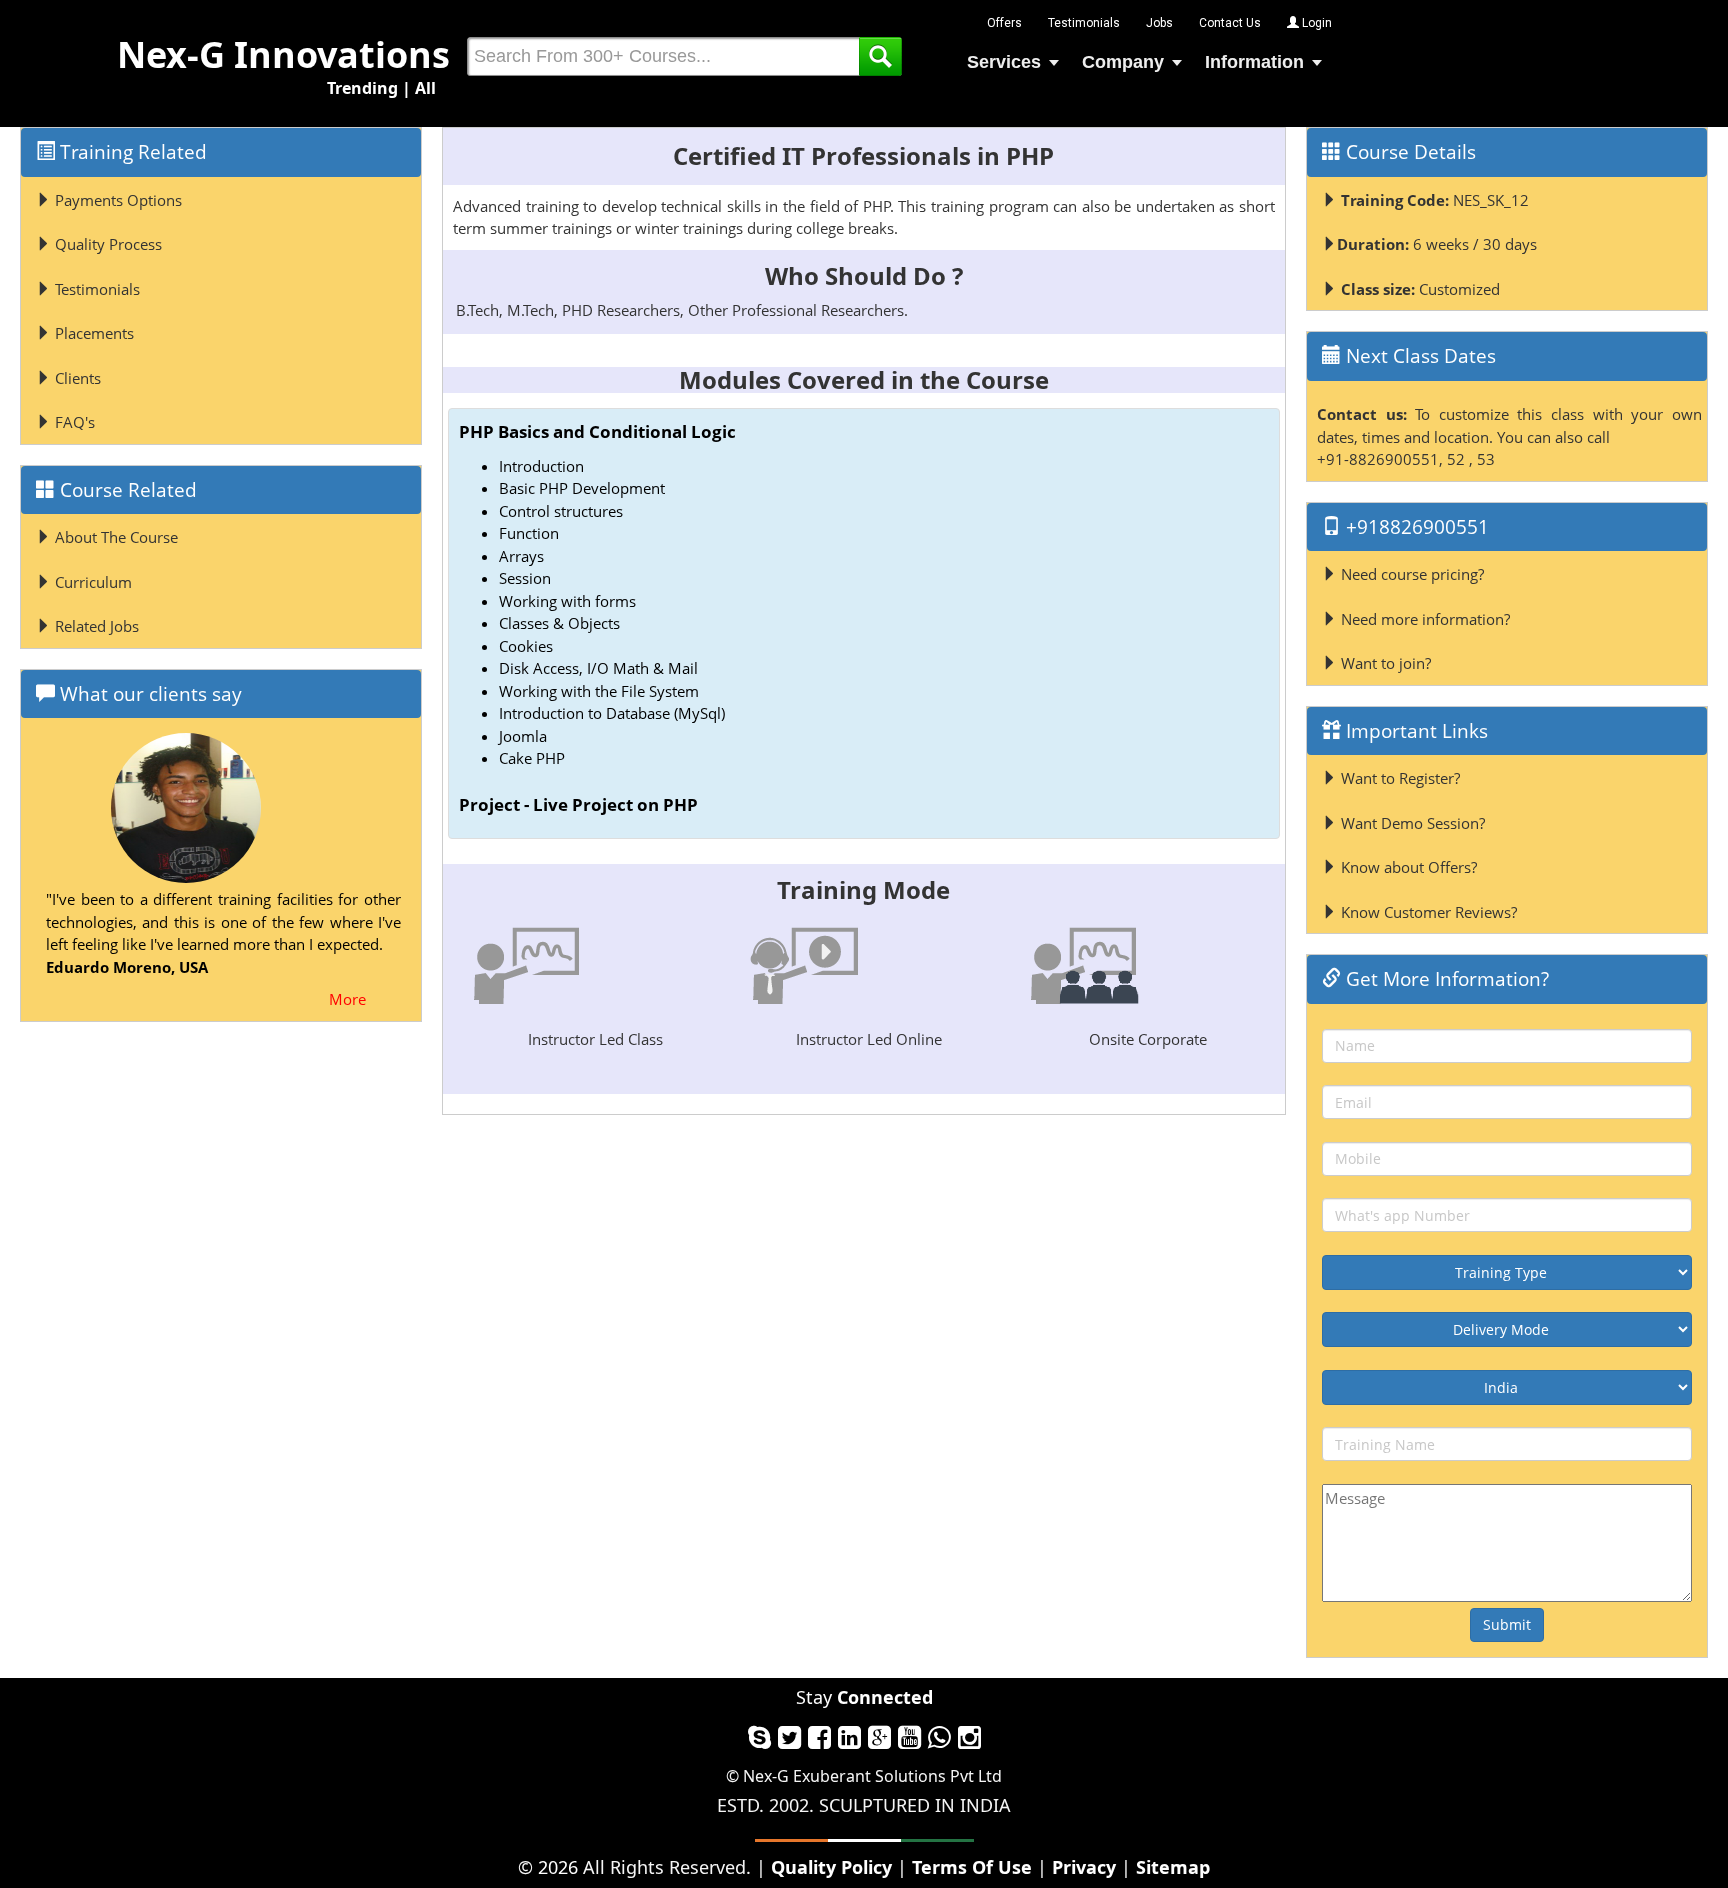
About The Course (114, 537)
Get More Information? (1445, 979)
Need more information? (1423, 619)
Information (1254, 62)
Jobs (1159, 23)
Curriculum (91, 582)
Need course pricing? (1410, 574)
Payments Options (116, 200)
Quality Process (106, 244)
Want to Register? (1398, 778)
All (425, 88)
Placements (92, 333)
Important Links (1414, 731)
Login (1315, 23)
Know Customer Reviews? (1427, 912)
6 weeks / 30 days (1437, 244)
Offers (1004, 23)
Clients (76, 378)
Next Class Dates (1418, 356)
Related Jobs (95, 626)
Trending (362, 88)
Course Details (1408, 152)
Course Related (126, 490)
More (347, 999)
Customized (1420, 289)
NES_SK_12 (1435, 200)
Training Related (131, 152)
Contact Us (1230, 23)
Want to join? (1384, 663)
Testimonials (1084, 23)
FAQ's (73, 422)
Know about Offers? (1407, 867)
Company (1123, 62)
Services (1004, 62)
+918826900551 (1415, 527)
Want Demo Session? (1411, 823)
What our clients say (148, 694)
